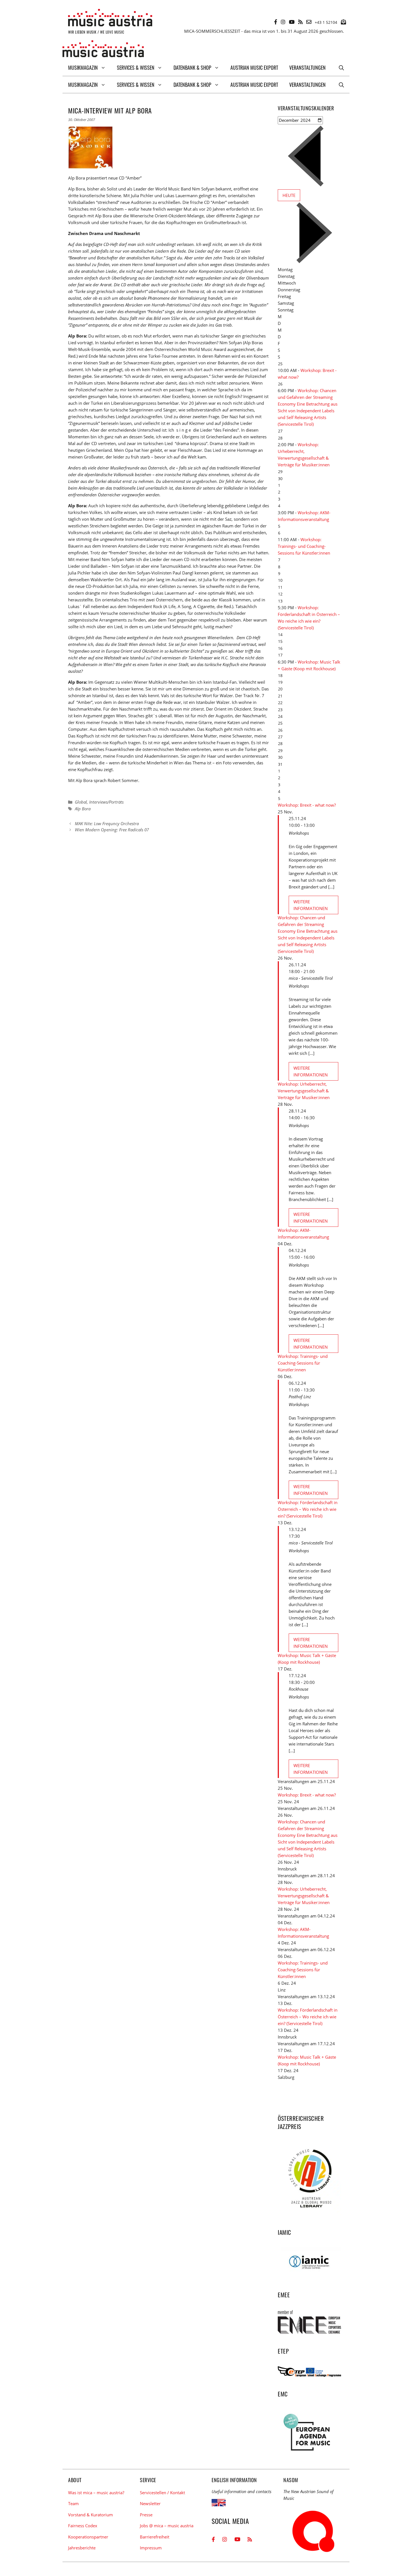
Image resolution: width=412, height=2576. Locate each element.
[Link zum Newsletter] (343, 22)
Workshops (299, 833)
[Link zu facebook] (276, 22)
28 (280, 438)
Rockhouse (298, 1689)
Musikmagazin (83, 68)
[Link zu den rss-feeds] (300, 22)
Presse (146, 2515)
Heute (289, 195)
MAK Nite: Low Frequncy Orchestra (107, 823)
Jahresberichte (82, 2548)
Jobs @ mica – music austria (167, 2526)
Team (73, 2503)
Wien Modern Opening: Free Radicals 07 (112, 830)
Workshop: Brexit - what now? (307, 805)
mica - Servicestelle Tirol (311, 978)
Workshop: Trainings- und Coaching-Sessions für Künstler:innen (304, 546)
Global (81, 802)
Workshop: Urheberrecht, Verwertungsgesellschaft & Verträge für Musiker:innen (304, 1091)
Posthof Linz (300, 1397)
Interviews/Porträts (106, 802)
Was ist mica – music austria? (96, 2493)
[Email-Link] (309, 22)
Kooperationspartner (88, 2537)
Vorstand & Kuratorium (91, 2515)
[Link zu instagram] (283, 22)
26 (280, 384)
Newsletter (150, 2503)
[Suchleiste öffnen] (341, 68)
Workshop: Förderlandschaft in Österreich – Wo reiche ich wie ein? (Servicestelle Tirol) (308, 1509)
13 (280, 601)
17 (280, 655)
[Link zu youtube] (292, 22)
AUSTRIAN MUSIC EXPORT (254, 68)
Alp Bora (83, 809)
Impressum (151, 2548)
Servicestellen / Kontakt (162, 2493)
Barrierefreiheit (155, 2537)
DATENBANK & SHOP (192, 68)
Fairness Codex (83, 2526)
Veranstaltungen (307, 68)
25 (280, 364)
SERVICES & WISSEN (136, 68)
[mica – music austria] (103, 50)
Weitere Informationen (311, 905)
